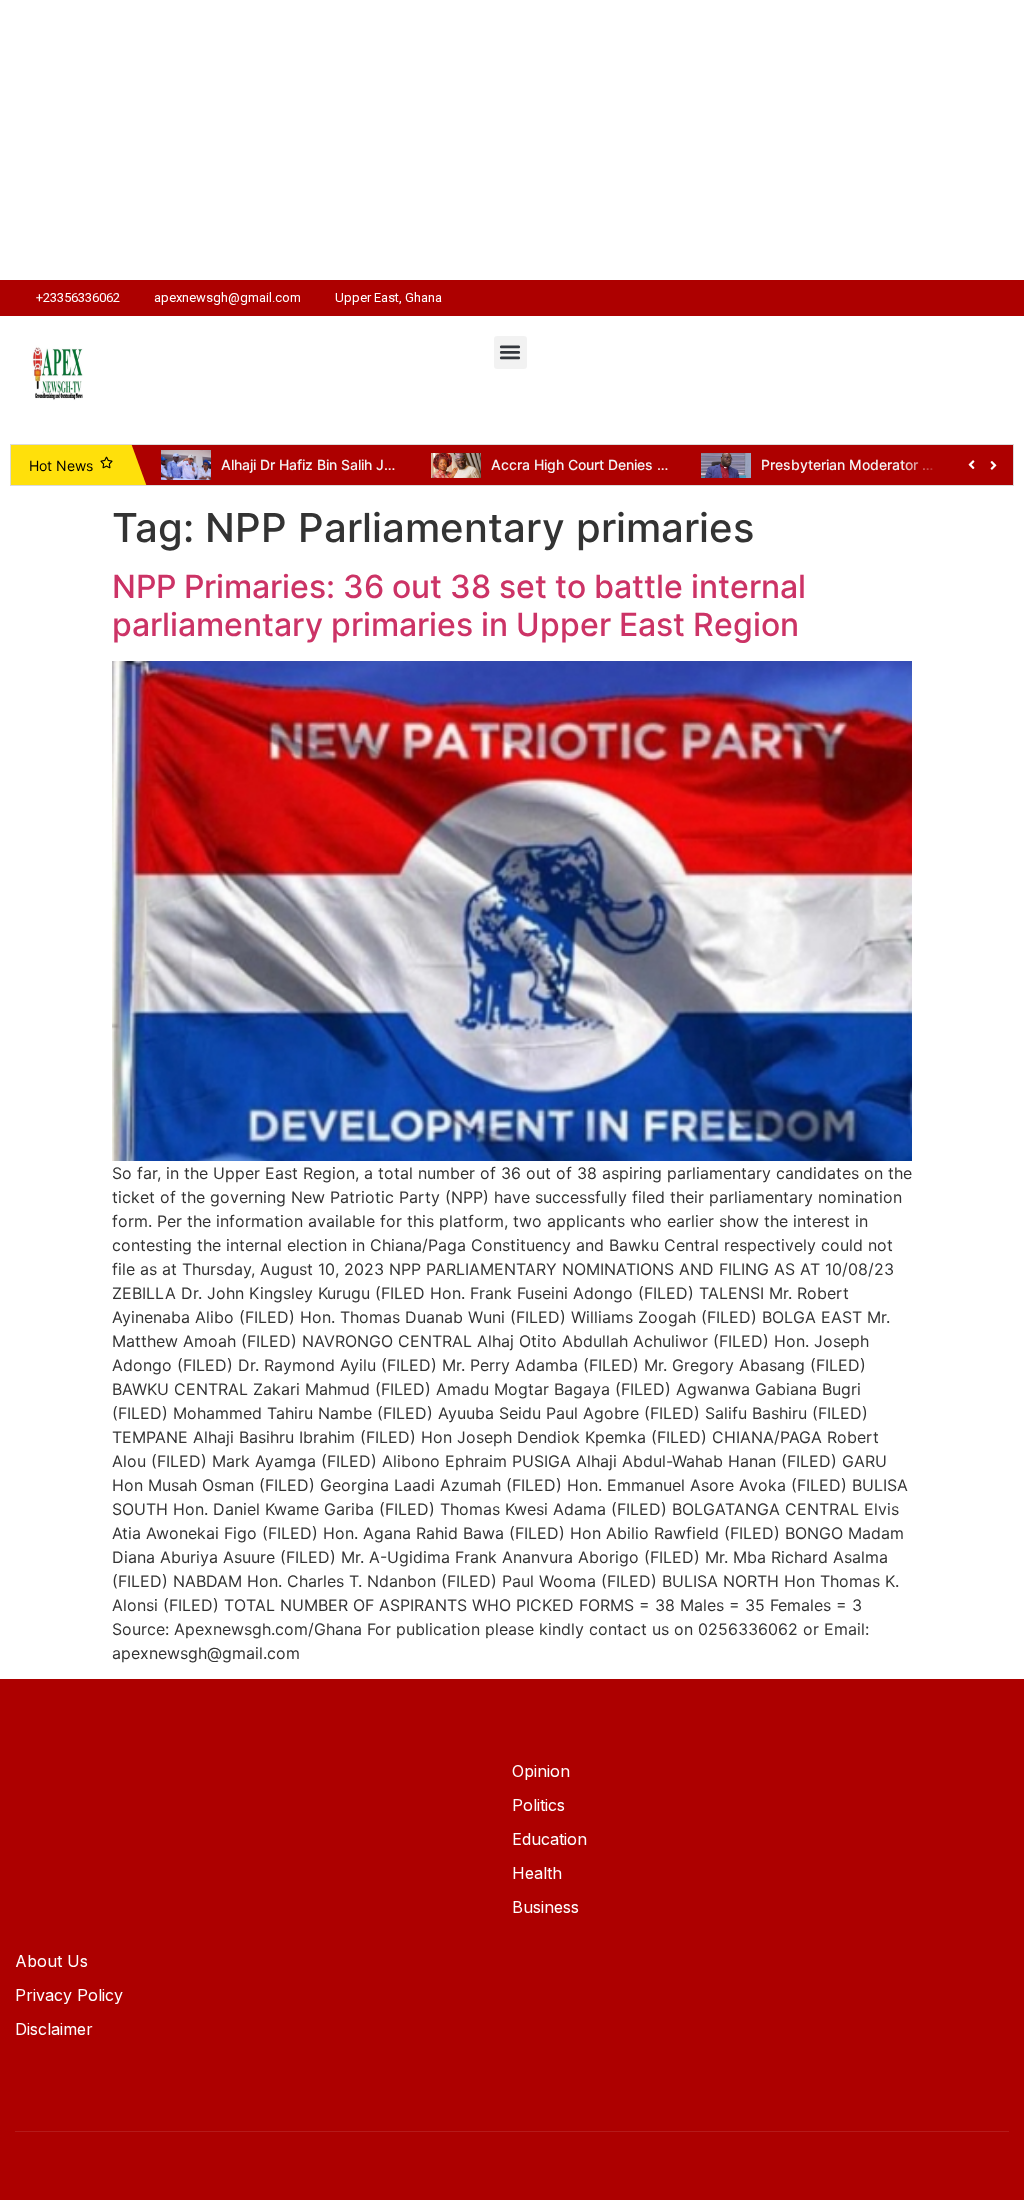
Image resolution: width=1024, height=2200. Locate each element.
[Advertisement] (512, 140)
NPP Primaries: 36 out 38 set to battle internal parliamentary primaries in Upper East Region (459, 605)
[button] (510, 352)
